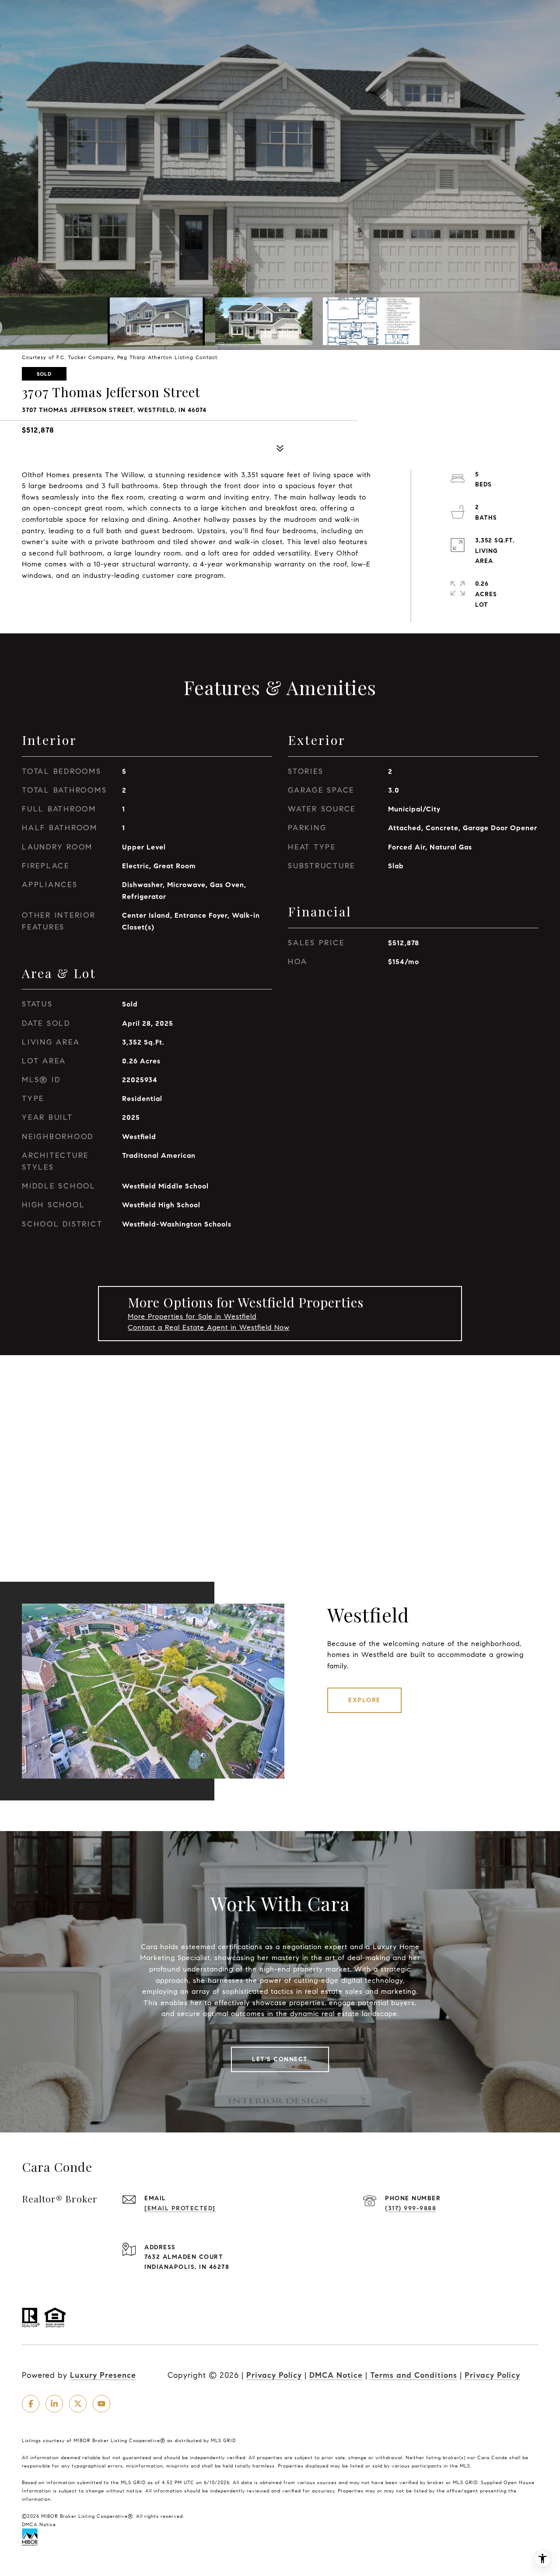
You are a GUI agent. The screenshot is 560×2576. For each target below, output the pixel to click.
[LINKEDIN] (54, 2404)
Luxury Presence (103, 2375)
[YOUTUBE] (101, 2404)
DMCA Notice (336, 2375)
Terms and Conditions (414, 2375)
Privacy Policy (274, 2375)
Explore (364, 1700)
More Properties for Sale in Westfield (192, 1316)
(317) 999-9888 (411, 2208)
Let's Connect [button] (280, 2059)
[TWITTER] (78, 2404)
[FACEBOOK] (31, 2404)
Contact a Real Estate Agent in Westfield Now (209, 1327)
